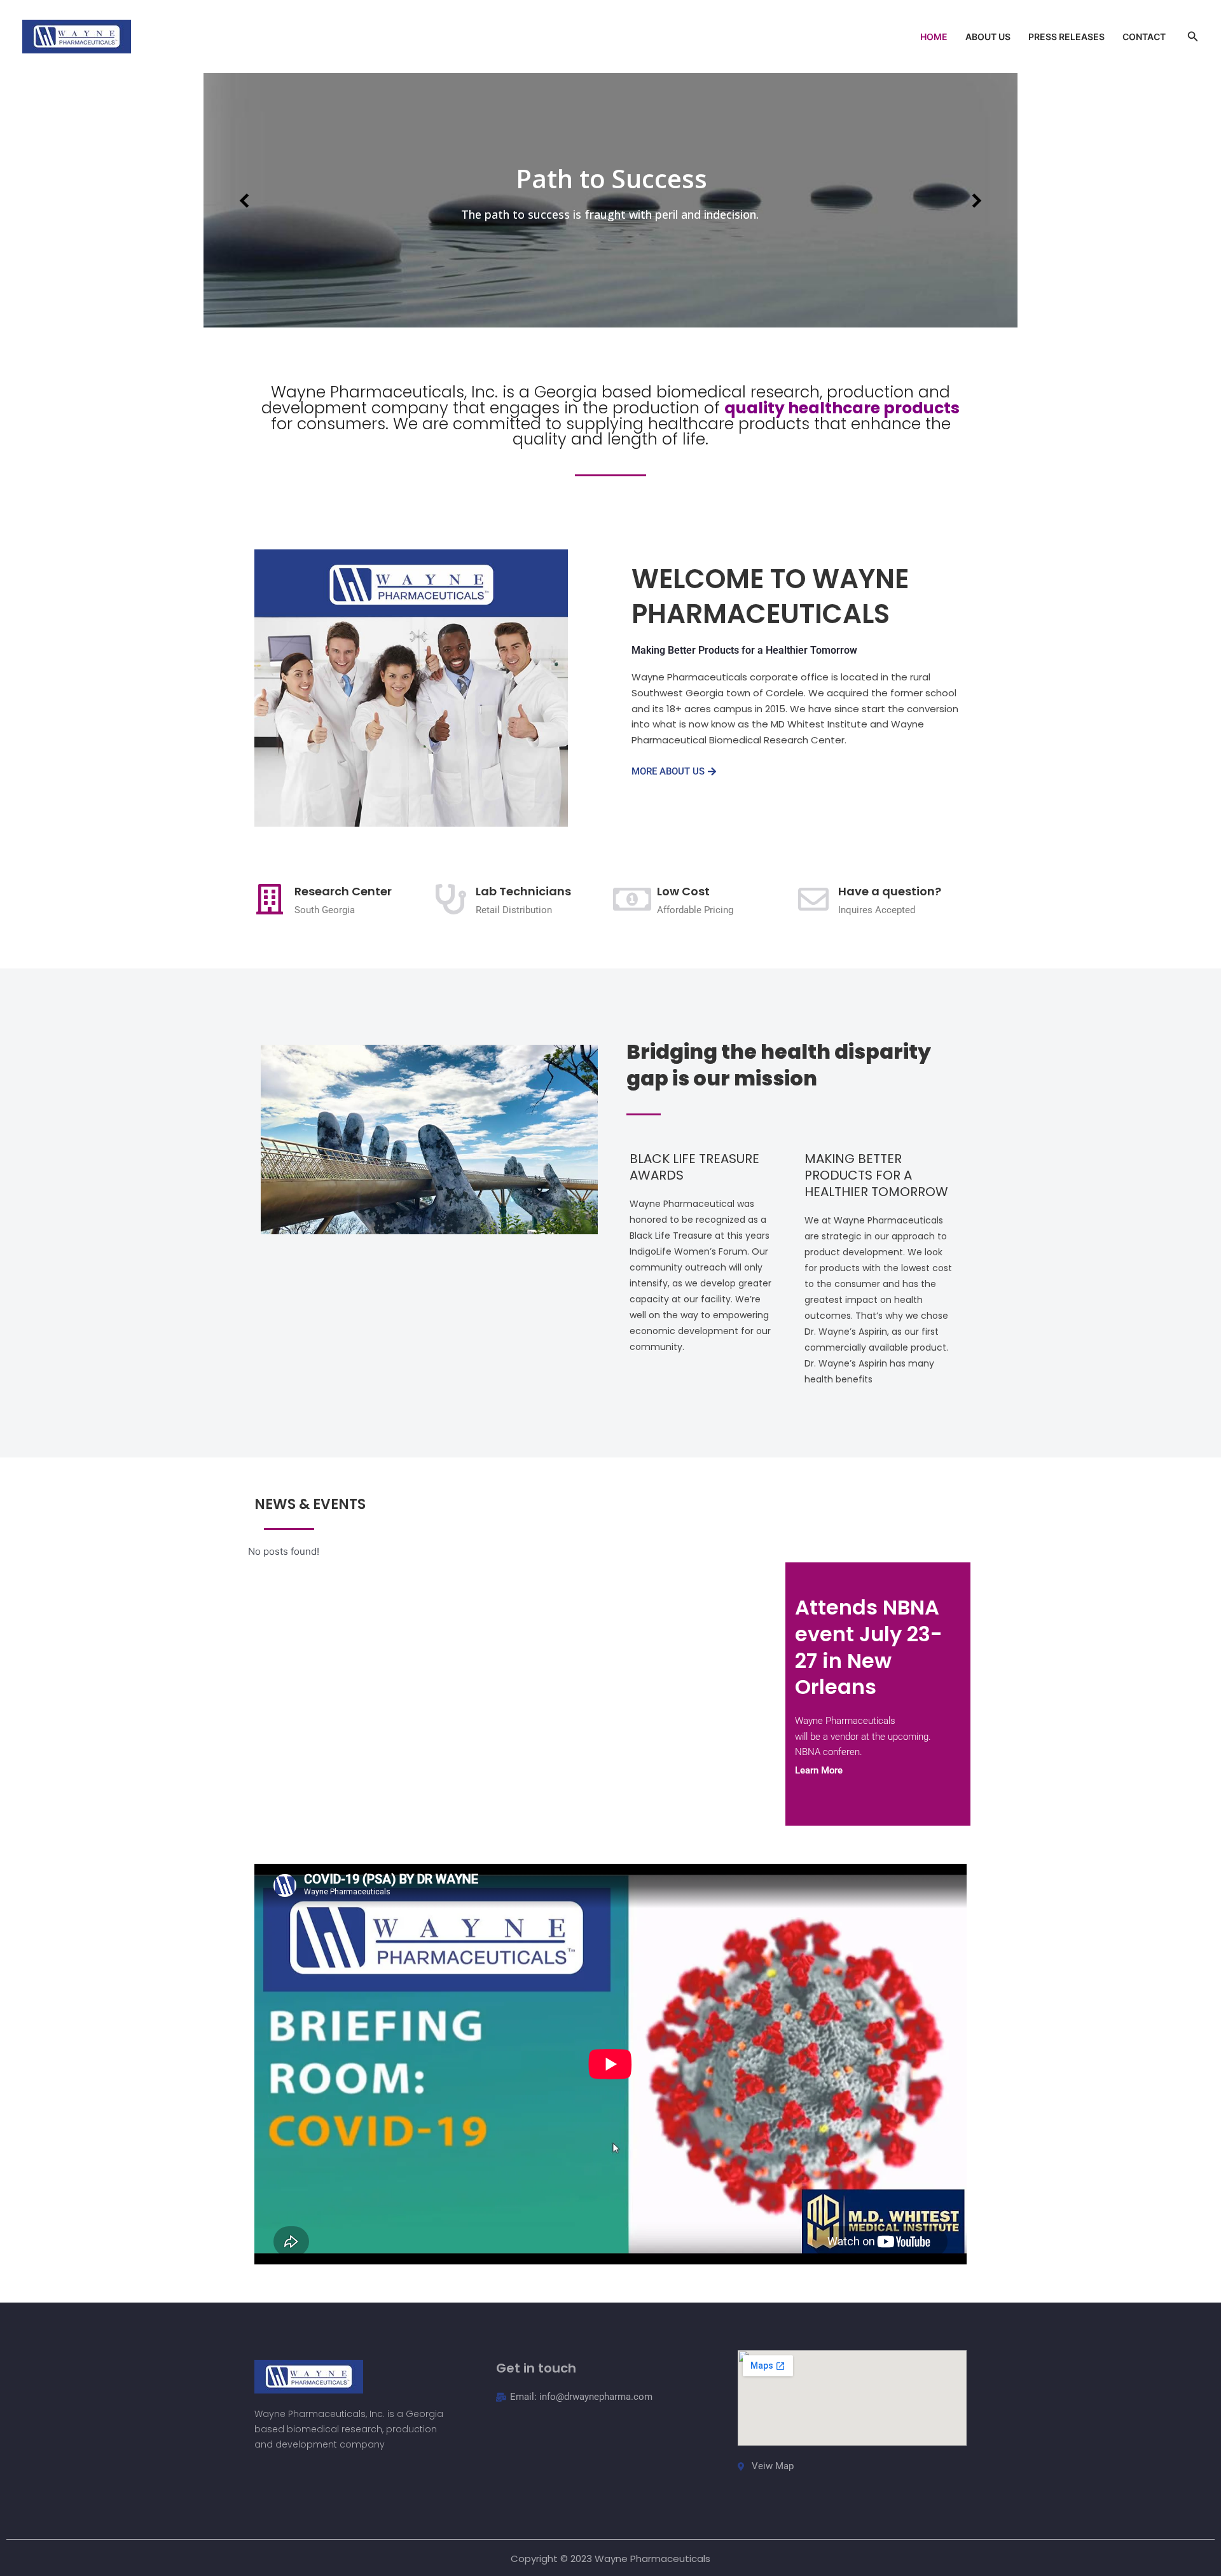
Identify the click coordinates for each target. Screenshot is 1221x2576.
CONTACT (1144, 37)
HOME (934, 37)
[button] (1193, 37)
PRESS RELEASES (1066, 37)
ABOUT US (988, 37)
